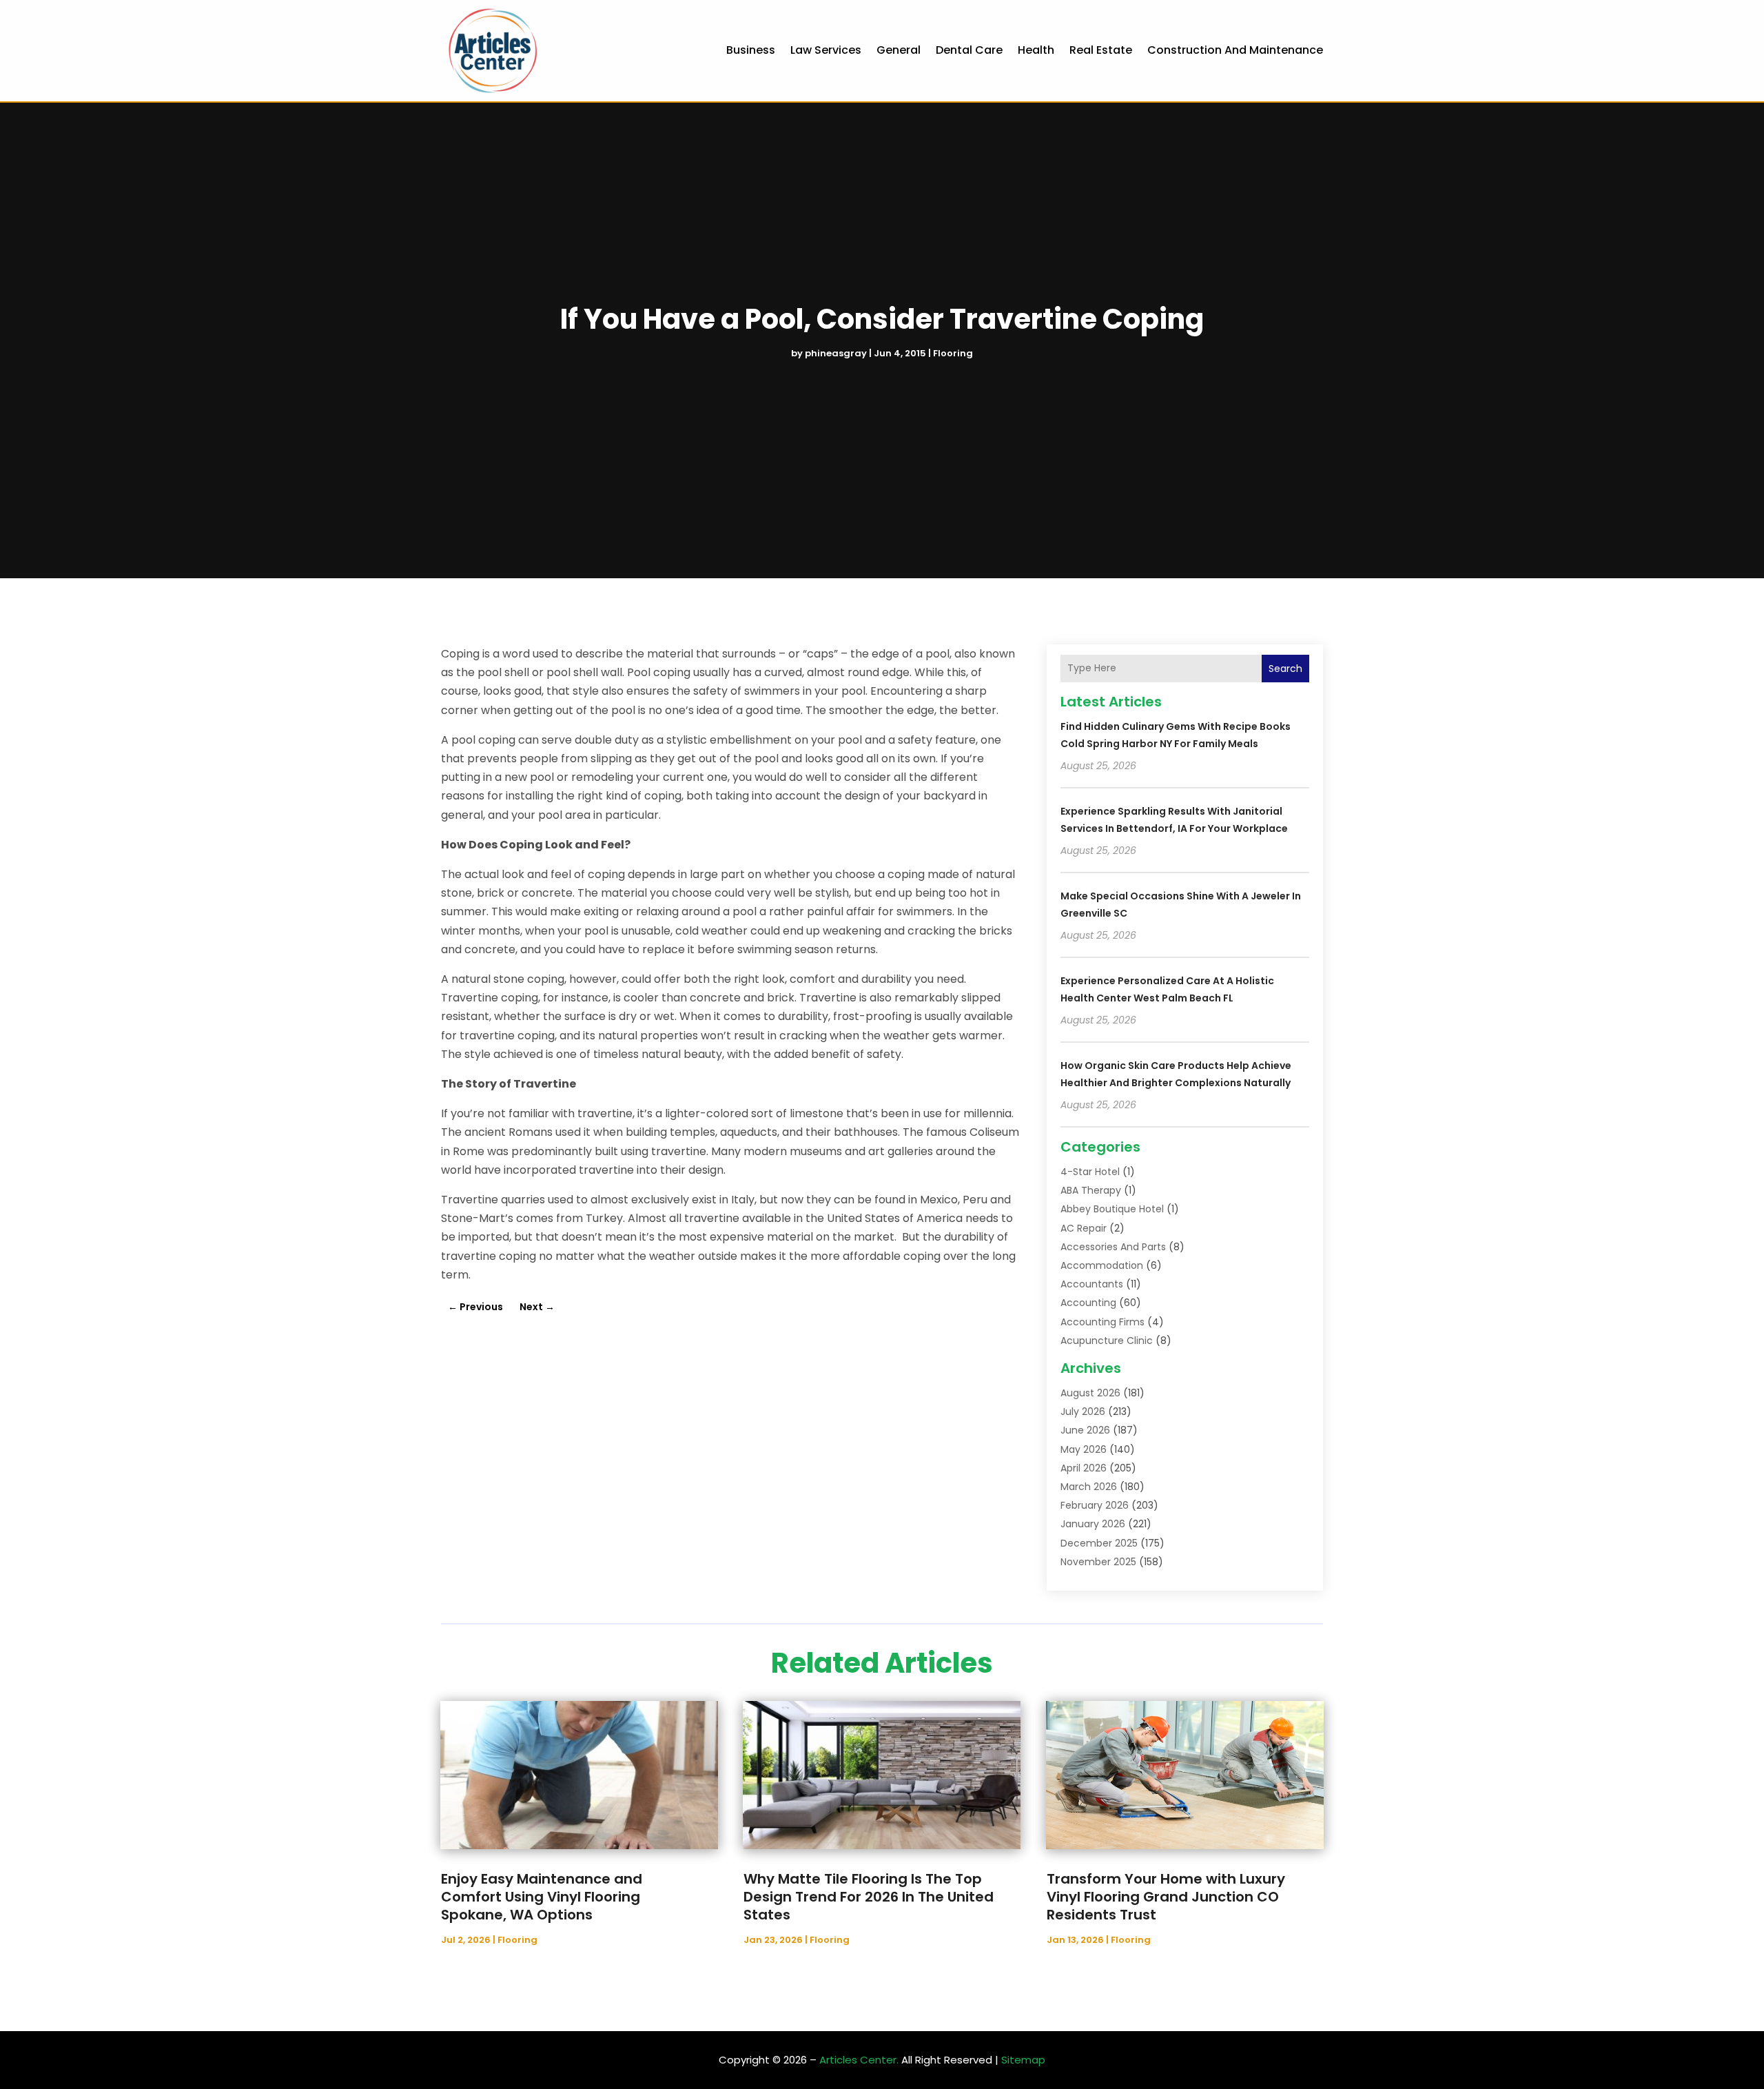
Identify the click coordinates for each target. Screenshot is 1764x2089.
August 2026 (1090, 1393)
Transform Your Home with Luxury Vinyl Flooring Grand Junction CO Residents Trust (1166, 1897)
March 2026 (1089, 1487)
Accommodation (1102, 1265)
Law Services (826, 50)
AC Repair (1084, 1228)
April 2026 (1084, 1468)
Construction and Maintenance (1235, 50)
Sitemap (1023, 2060)
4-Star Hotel (1090, 1172)
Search (1285, 669)
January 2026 (1093, 1524)
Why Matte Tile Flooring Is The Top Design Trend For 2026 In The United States (869, 1897)
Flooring (953, 353)
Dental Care (969, 50)
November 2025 (1098, 1562)
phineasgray (836, 353)
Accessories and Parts (1113, 1247)
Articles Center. (859, 2060)
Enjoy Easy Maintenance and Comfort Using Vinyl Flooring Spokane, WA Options (542, 1897)
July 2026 (1083, 1412)
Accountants (1092, 1284)
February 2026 (1095, 1505)
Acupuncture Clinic (1107, 1341)
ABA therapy (1091, 1190)
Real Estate (1101, 50)
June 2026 (1085, 1430)
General (899, 50)
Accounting (1088, 1303)
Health (1036, 50)
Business (751, 50)
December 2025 (1099, 1543)
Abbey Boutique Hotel (1112, 1209)
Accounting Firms (1102, 1322)
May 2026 (1084, 1449)
